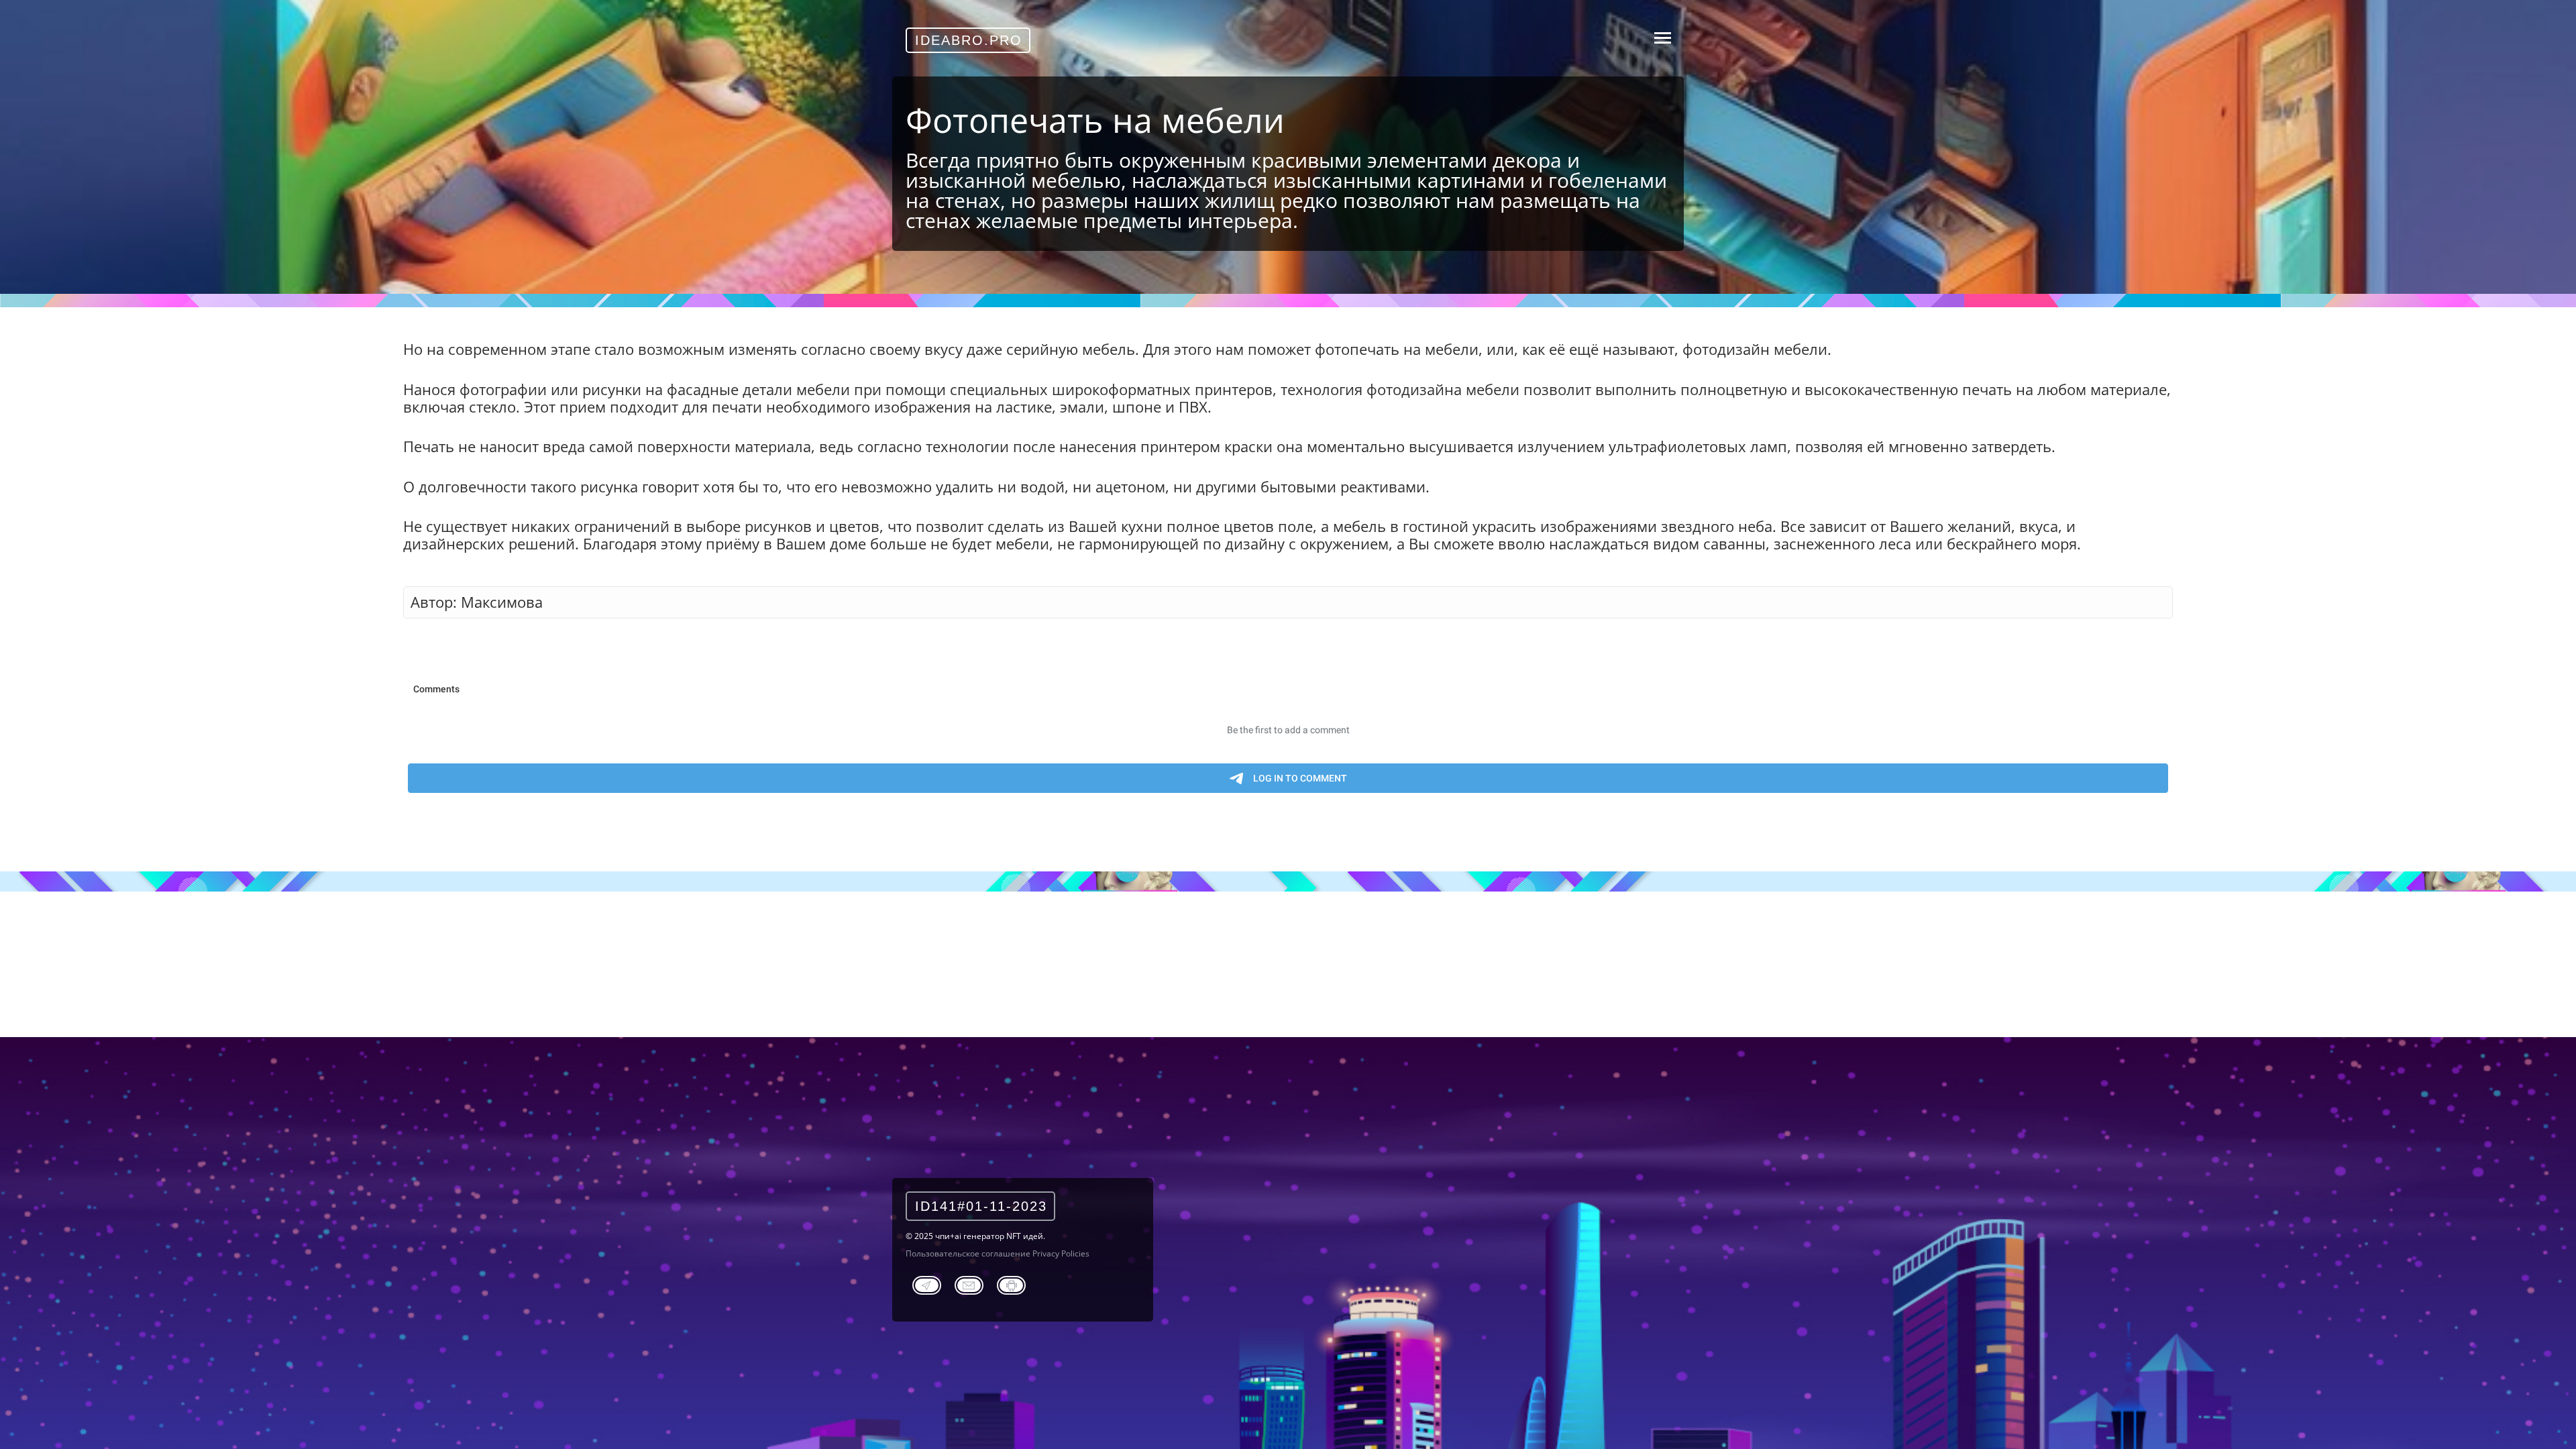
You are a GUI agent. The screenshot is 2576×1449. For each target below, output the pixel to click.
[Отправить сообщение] (969, 1283)
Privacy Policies (1061, 1253)
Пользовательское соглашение (968, 1253)
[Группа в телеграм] (927, 1283)
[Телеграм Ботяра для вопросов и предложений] (1011, 1283)
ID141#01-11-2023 (981, 1206)
